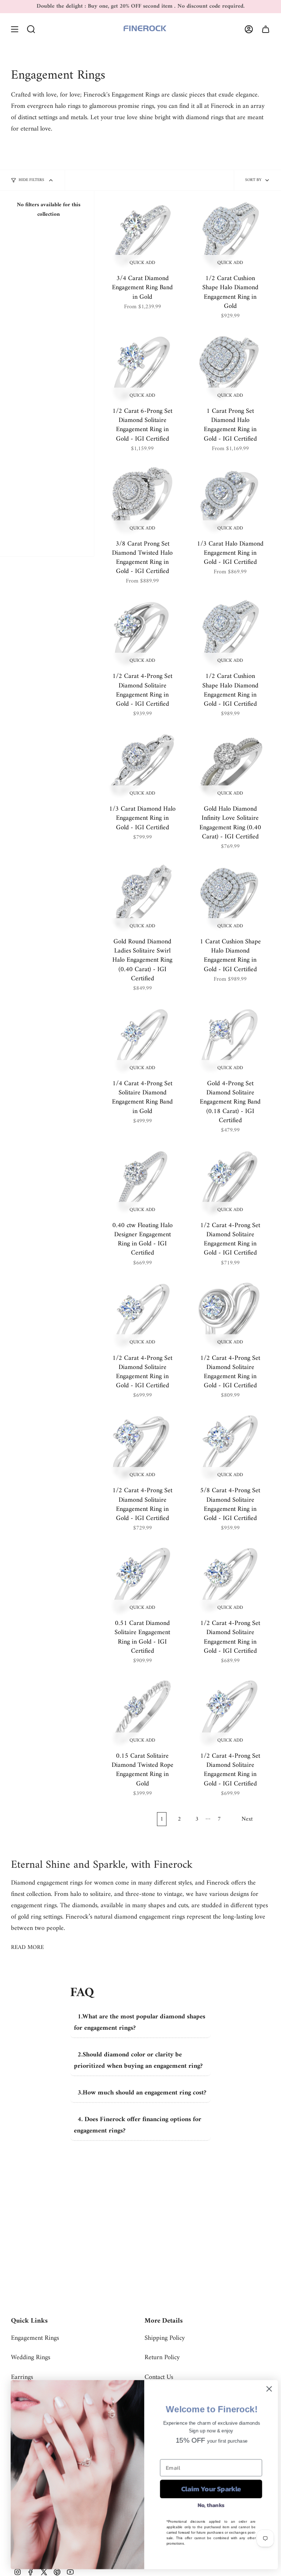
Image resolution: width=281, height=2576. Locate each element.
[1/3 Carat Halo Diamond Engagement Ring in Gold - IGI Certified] (230, 500)
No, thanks (207, 2505)
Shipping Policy (165, 2338)
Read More (27, 1947)
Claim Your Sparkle (207, 2489)
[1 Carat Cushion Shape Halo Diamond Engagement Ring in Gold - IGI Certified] (230, 898)
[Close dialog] (265, 2389)
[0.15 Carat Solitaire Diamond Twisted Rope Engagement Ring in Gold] (142, 1712)
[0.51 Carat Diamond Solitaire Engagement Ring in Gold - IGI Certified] (142, 1580)
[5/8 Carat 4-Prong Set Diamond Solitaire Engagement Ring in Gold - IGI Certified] (230, 1447)
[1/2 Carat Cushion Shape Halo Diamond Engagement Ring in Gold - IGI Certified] (230, 633)
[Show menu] (15, 29)
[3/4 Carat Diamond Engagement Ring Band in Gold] (142, 235)
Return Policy (162, 2358)
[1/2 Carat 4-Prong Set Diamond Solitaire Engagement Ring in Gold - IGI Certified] (142, 633)
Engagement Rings (35, 2338)
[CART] (266, 29)
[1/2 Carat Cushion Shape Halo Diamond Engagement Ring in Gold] (230, 235)
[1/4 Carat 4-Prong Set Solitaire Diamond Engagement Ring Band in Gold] (142, 1040)
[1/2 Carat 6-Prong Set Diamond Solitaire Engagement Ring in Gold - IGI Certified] (142, 367)
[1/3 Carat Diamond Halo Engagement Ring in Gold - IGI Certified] (142, 765)
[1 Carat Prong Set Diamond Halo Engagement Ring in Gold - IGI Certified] (230, 367)
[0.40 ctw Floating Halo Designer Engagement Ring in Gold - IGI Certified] (142, 1182)
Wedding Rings (31, 2358)
